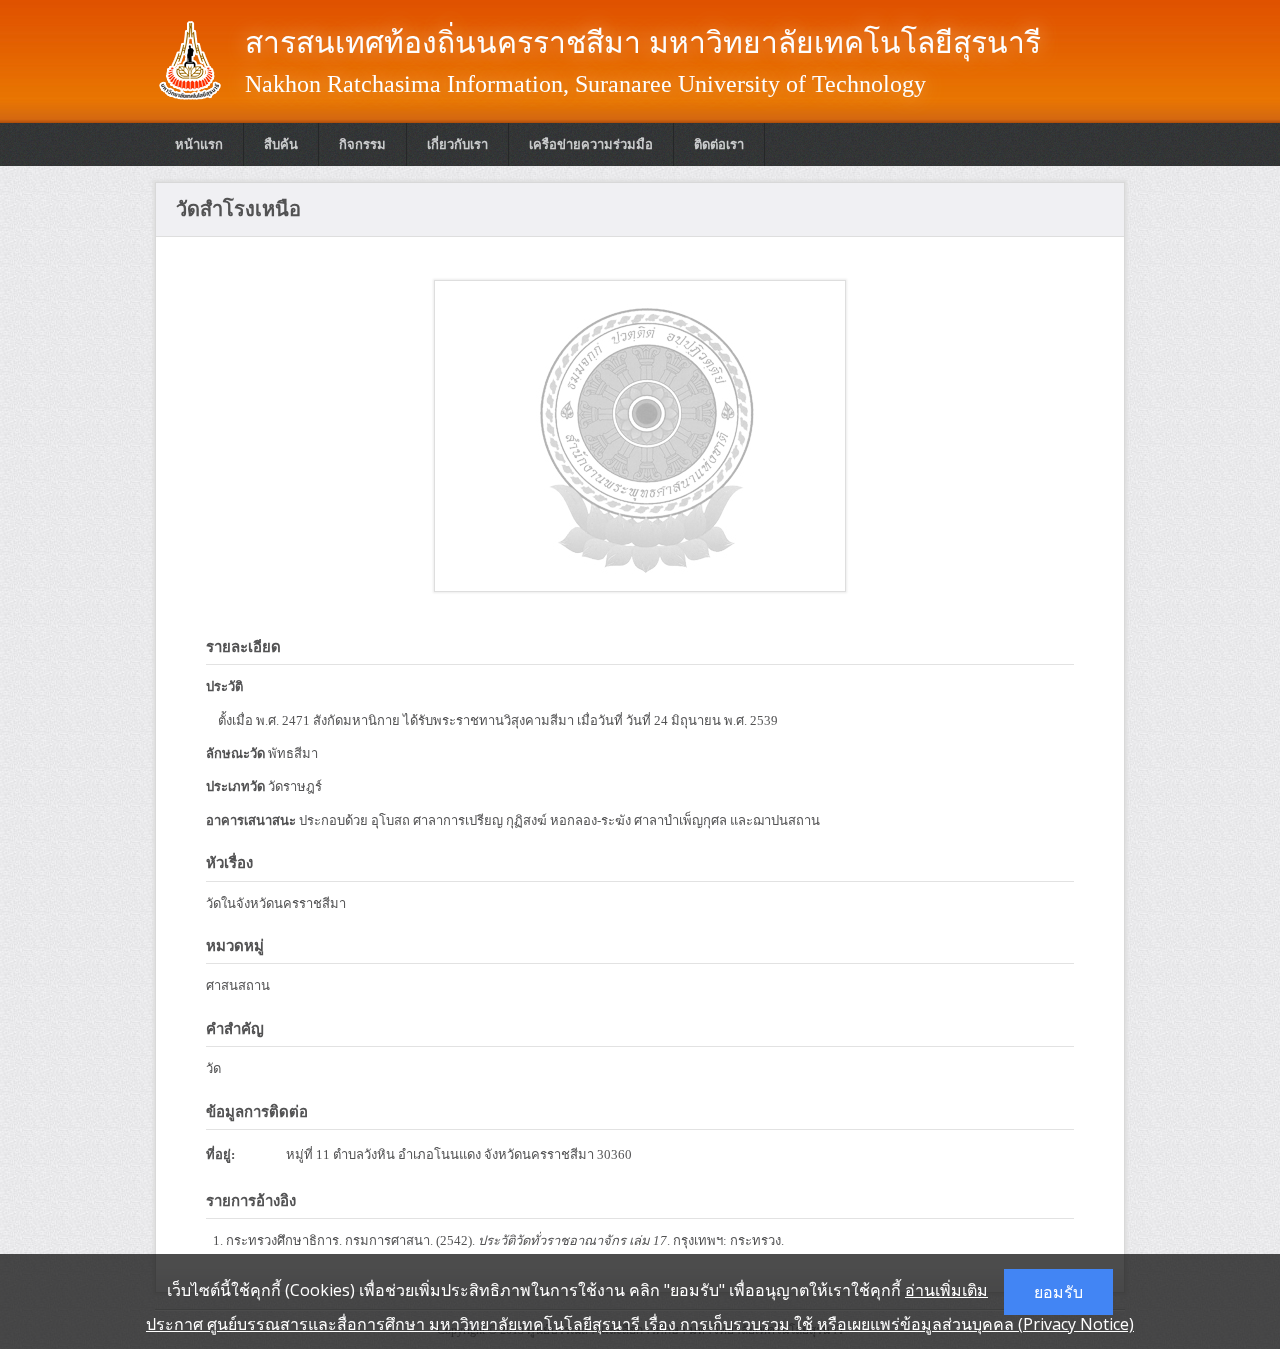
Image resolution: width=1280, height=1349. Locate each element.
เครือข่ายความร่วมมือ (591, 144)
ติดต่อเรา (719, 144)
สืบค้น (281, 144)
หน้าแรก (199, 144)
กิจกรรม (362, 144)
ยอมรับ (1058, 1292)
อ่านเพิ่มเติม (946, 1290)
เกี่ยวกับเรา (457, 144)
